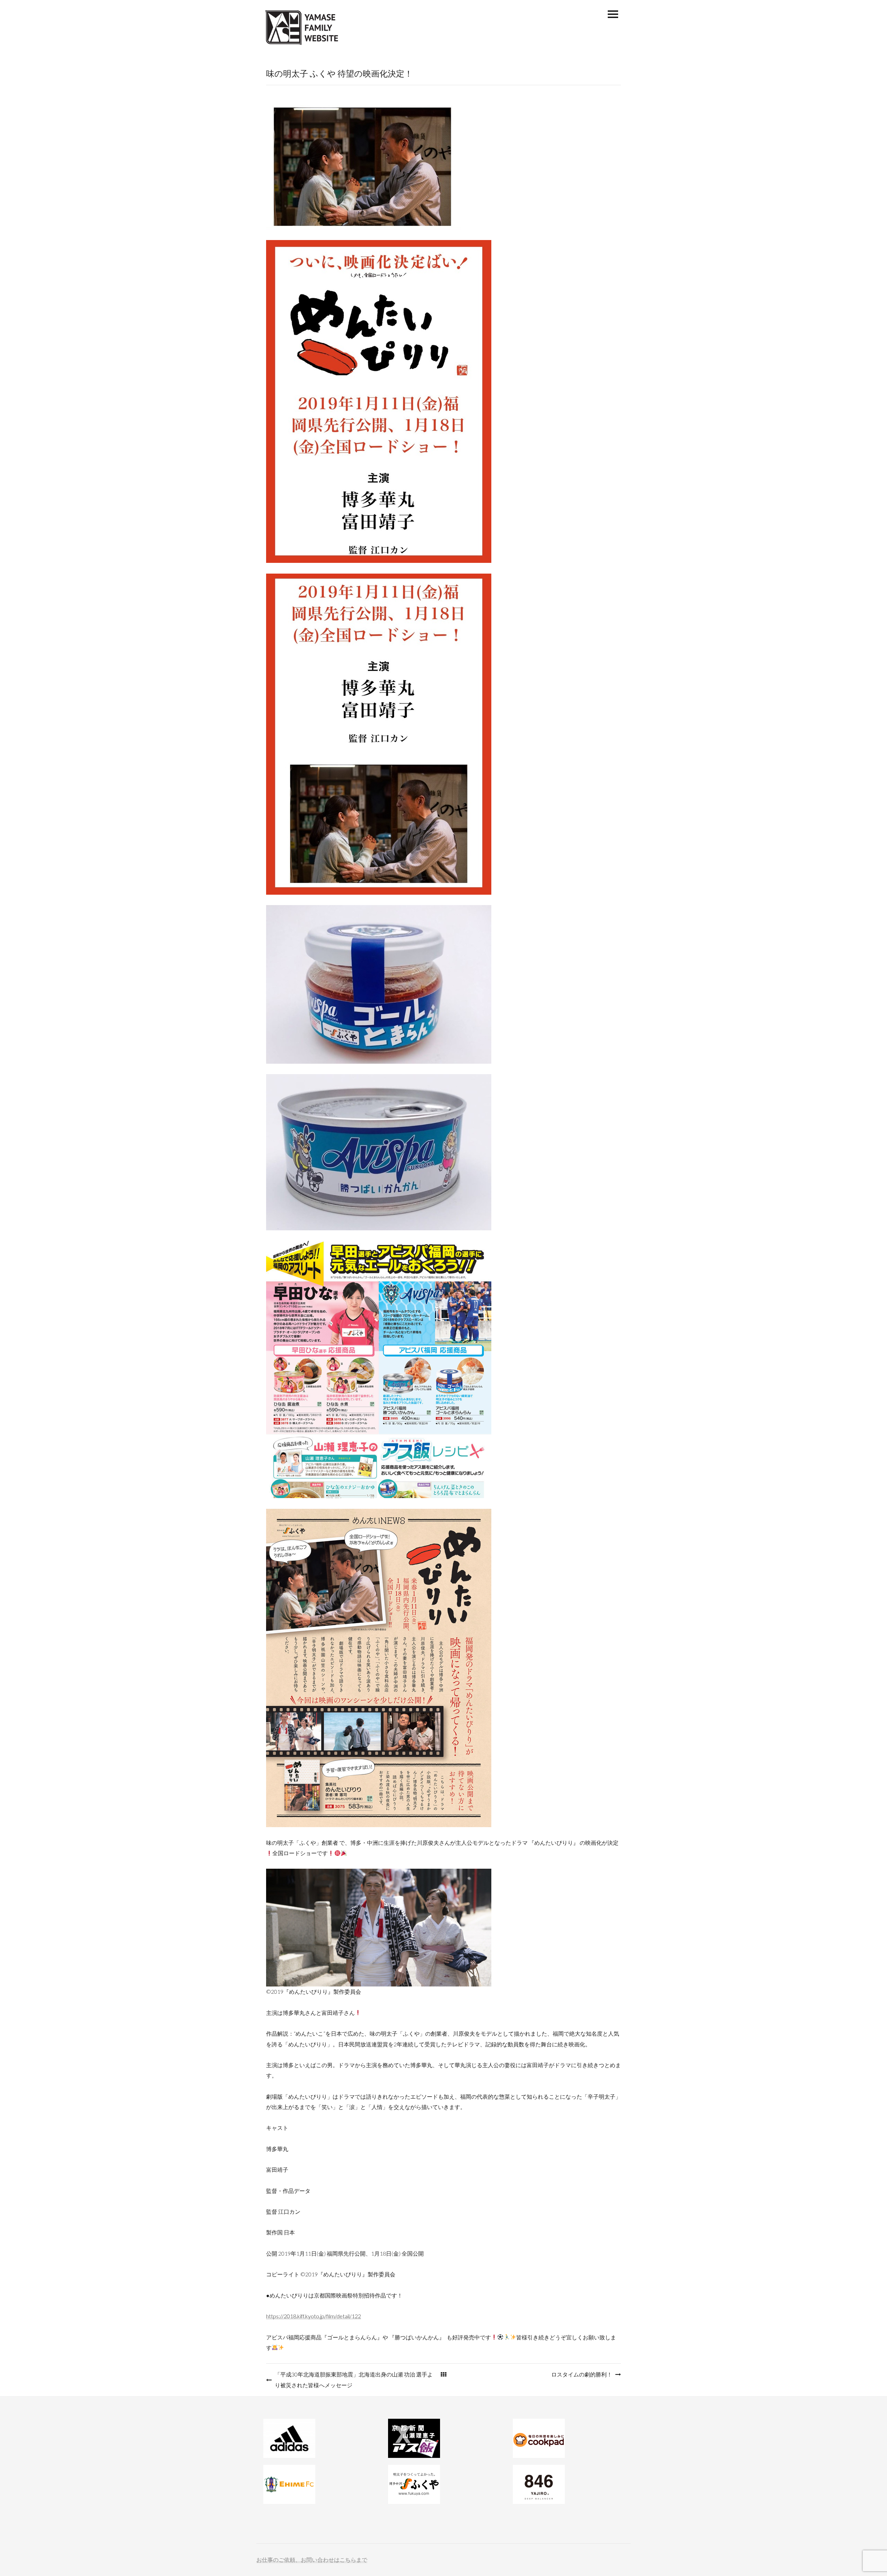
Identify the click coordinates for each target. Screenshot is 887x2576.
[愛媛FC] (319, 2484)
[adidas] (319, 2438)
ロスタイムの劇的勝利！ (582, 2374)
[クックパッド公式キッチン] (568, 2438)
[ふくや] (443, 2484)
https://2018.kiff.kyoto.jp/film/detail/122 (314, 2316)
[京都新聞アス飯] (443, 2438)
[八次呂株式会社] (568, 2484)
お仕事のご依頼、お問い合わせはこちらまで (312, 2560)
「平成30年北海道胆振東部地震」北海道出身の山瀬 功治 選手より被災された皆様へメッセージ (354, 2379)
